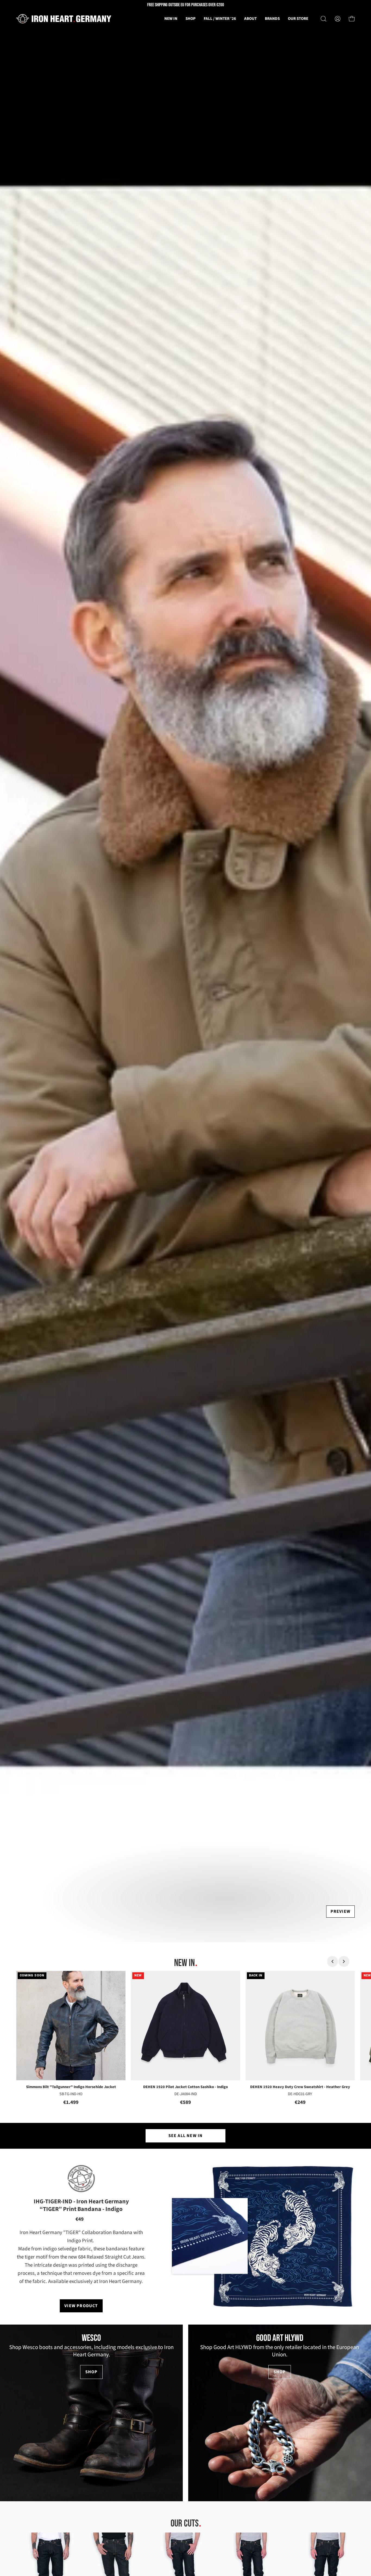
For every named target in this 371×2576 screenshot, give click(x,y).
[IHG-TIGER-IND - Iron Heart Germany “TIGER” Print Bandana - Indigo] (284, 2236)
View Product (81, 2306)
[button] (250, 19)
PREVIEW (340, 1911)
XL (200, 2071)
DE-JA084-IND (186, 2094)
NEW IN (184, 1963)
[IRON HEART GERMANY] (64, 19)
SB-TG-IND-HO (71, 2094)
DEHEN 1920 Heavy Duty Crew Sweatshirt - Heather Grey (300, 2087)
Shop (92, 2372)
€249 (300, 2102)
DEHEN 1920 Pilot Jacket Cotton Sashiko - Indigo (185, 2087)
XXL (320, 2071)
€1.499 (71, 2102)
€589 (185, 2102)
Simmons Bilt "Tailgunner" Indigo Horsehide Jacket (71, 2087)
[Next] (344, 1961)
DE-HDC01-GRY (300, 2094)
